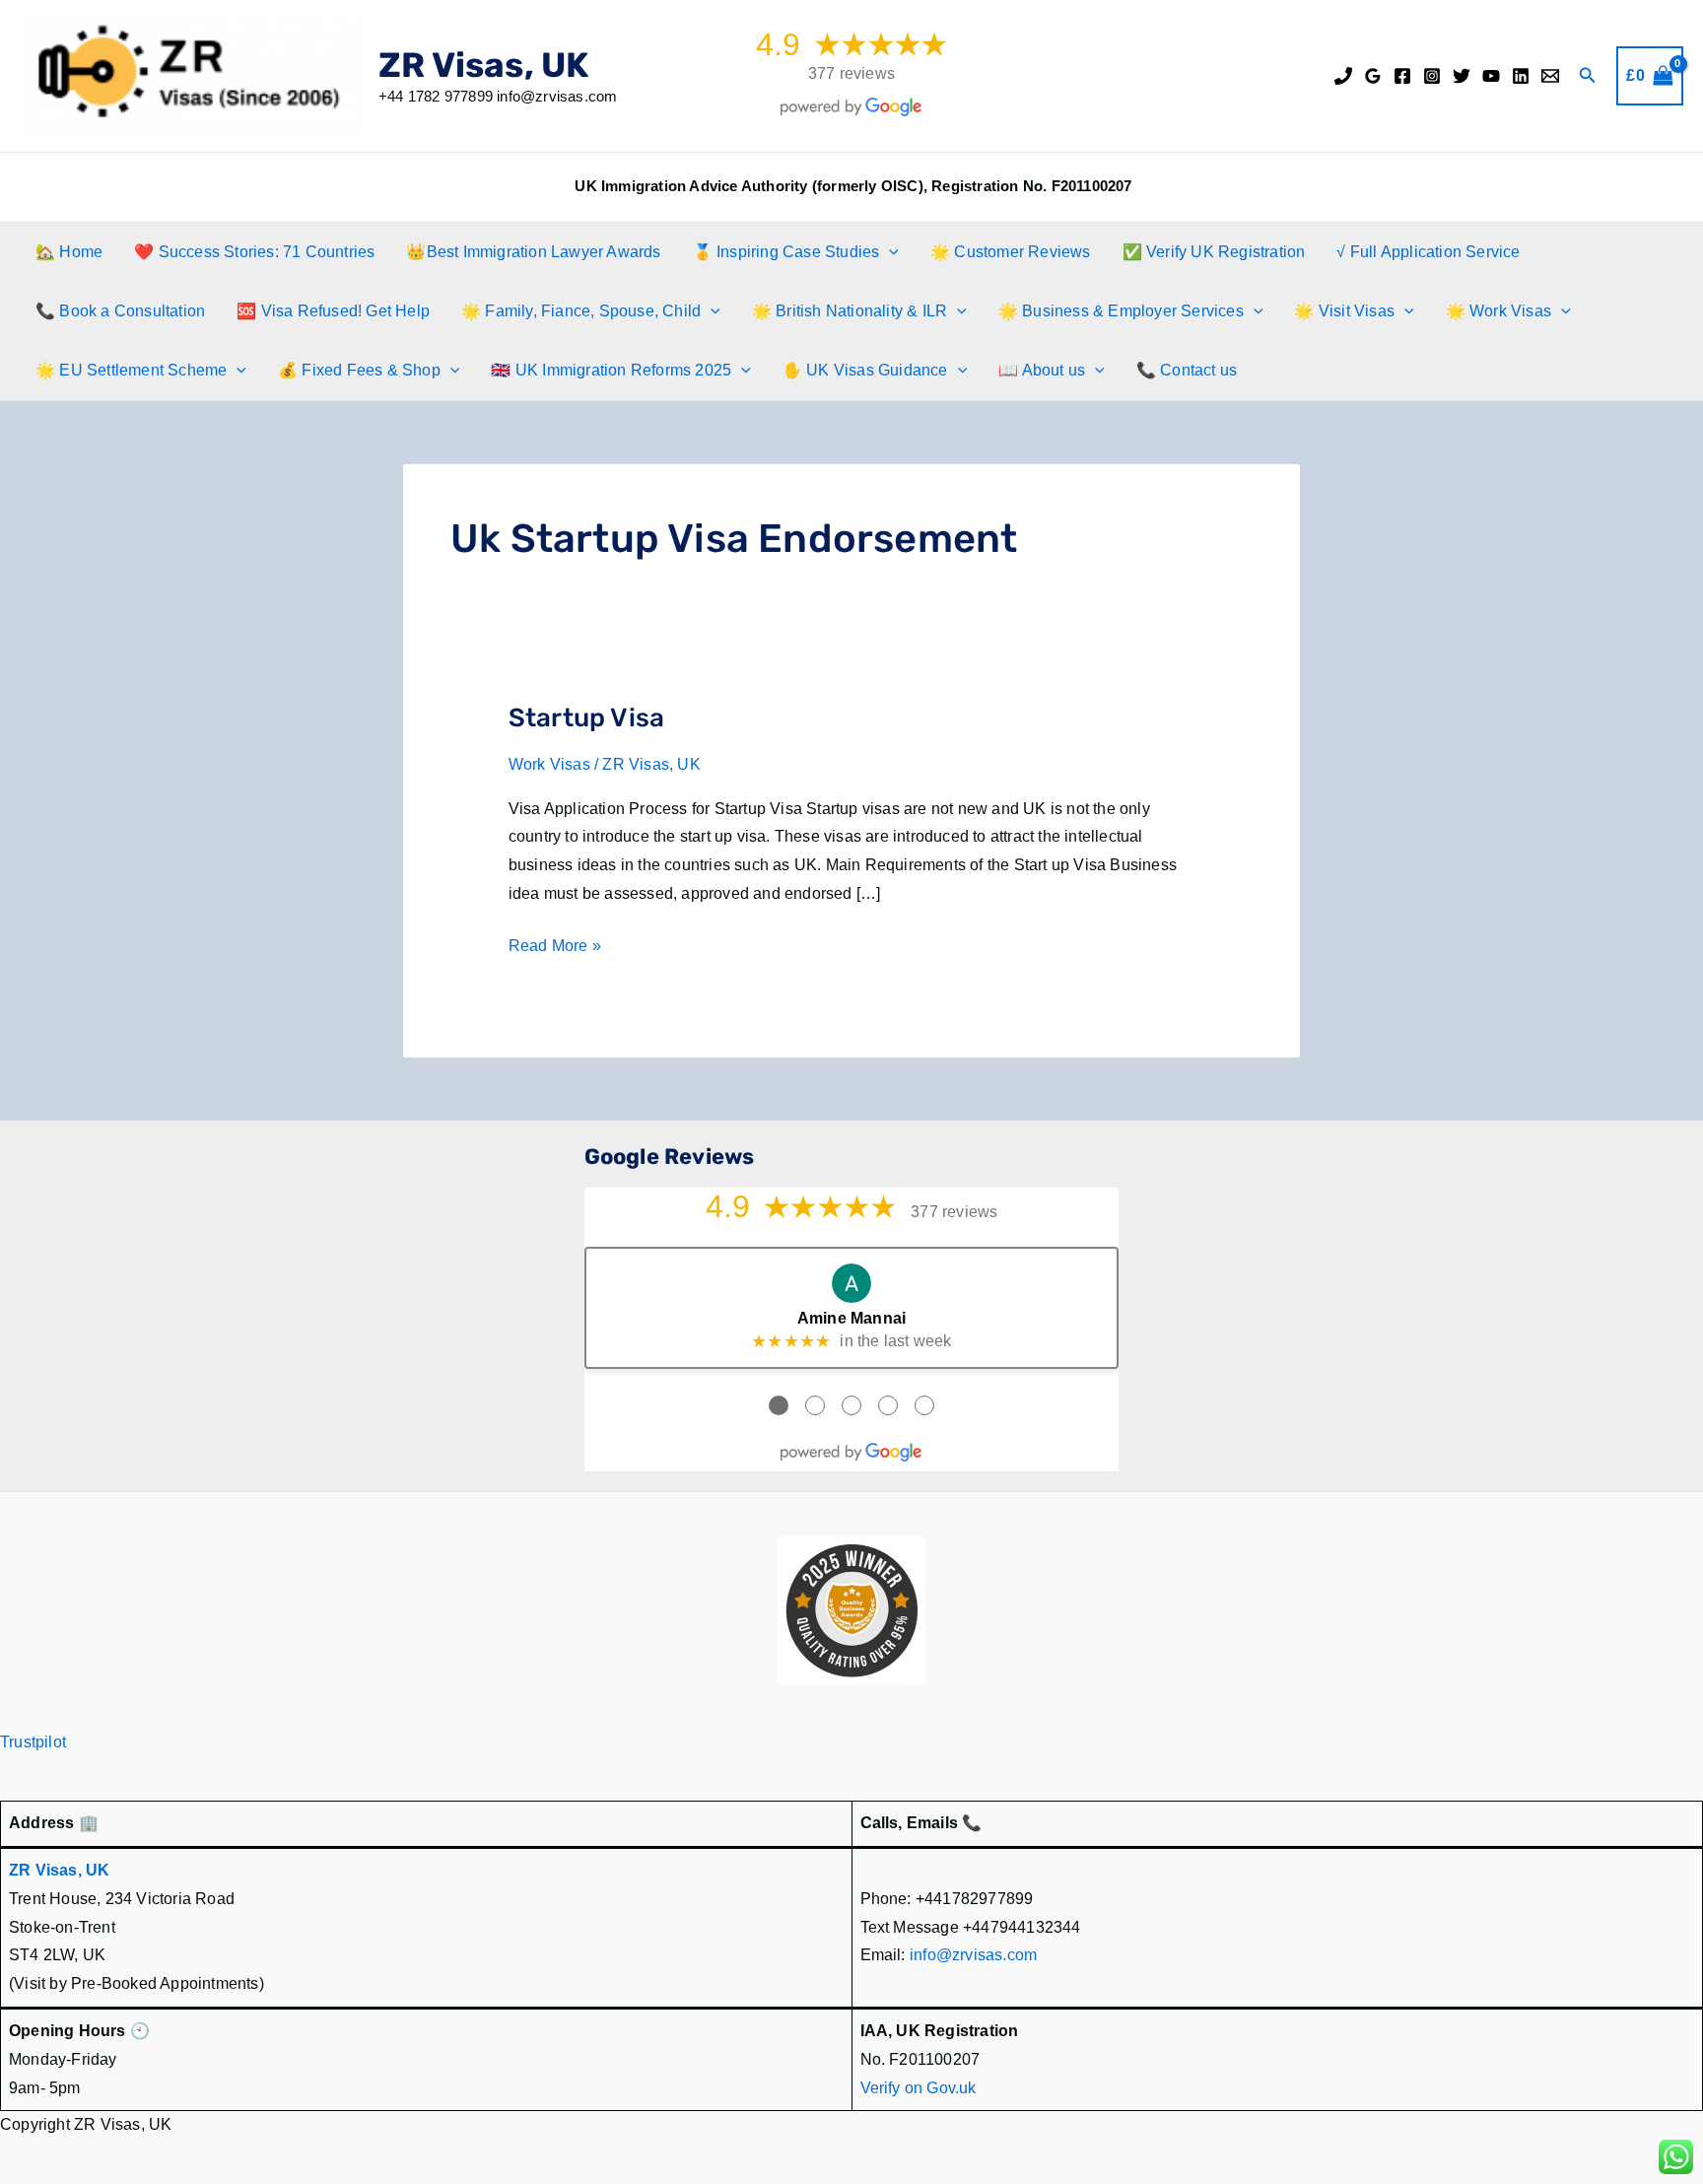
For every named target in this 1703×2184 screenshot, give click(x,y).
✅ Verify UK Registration (1214, 252)
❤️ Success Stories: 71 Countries (254, 252)
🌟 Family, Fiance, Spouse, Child (581, 311)
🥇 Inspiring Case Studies (786, 252)
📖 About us (1042, 370)
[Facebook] (1402, 76)
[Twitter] (1462, 76)
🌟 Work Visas (1499, 311)
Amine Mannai (851, 1318)
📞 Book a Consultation (120, 311)
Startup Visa (586, 718)
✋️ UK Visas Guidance (865, 370)
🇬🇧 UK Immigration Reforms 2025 (611, 370)
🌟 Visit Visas (1344, 311)
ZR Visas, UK (483, 65)
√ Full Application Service (1428, 252)
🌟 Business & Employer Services (1121, 311)
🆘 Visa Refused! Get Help (333, 311)
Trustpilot (33, 1742)
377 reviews (851, 73)
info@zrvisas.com (973, 1955)
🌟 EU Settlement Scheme (131, 370)
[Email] (1550, 76)
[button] (1588, 76)
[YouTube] (1491, 76)
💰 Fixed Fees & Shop (359, 370)
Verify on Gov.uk (919, 2088)
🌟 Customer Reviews (1011, 252)
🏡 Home (69, 252)
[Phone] (1343, 76)
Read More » (555, 949)
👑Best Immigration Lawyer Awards (533, 252)
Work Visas (549, 764)
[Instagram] (1432, 76)
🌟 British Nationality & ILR (850, 311)
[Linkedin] (1521, 76)
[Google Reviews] (1373, 76)
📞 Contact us (1187, 370)
